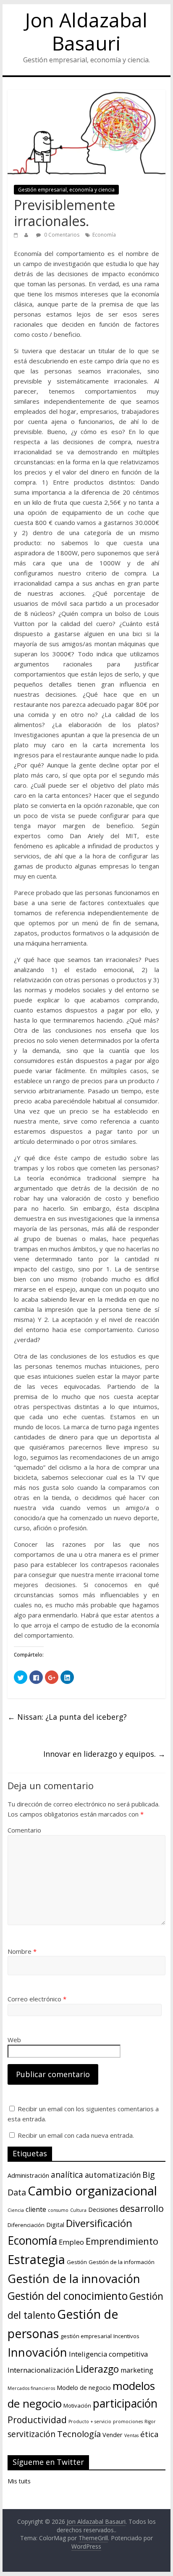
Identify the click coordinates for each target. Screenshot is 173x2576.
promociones (128, 2421)
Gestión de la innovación (74, 2279)
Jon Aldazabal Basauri (86, 31)
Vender (113, 2435)
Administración (28, 2175)
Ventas (131, 2435)
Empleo (71, 2242)
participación (125, 2403)
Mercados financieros (31, 2388)
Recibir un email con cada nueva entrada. (76, 2135)
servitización (31, 2434)
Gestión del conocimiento (68, 2296)
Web (14, 2040)
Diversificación (99, 2223)
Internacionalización (41, 2370)
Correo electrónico (37, 1999)
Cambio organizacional (92, 2191)
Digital (55, 2224)
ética (149, 2434)
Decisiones (103, 2209)
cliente (36, 2209)
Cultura (78, 2210)
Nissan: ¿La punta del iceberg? (67, 1717)
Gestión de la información (122, 2262)
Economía (104, 235)
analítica (67, 2175)
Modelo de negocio (84, 2387)
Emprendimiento (122, 2241)
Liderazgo (97, 2369)
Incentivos (126, 2336)
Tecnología (79, 2434)
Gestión (77, 2262)
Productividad (37, 2420)
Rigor (150, 2421)
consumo (58, 2210)
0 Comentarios (61, 235)
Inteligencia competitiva (108, 2354)
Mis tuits (19, 2481)
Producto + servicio (90, 2421)
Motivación (77, 2406)
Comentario (24, 1830)
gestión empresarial (86, 2336)
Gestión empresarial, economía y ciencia (66, 190)
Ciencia (16, 2210)
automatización (113, 2175)
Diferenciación (26, 2225)
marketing (137, 2370)
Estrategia (36, 2259)
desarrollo (142, 2208)
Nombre (22, 1951)
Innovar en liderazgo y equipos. (104, 1754)
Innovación (37, 2352)
